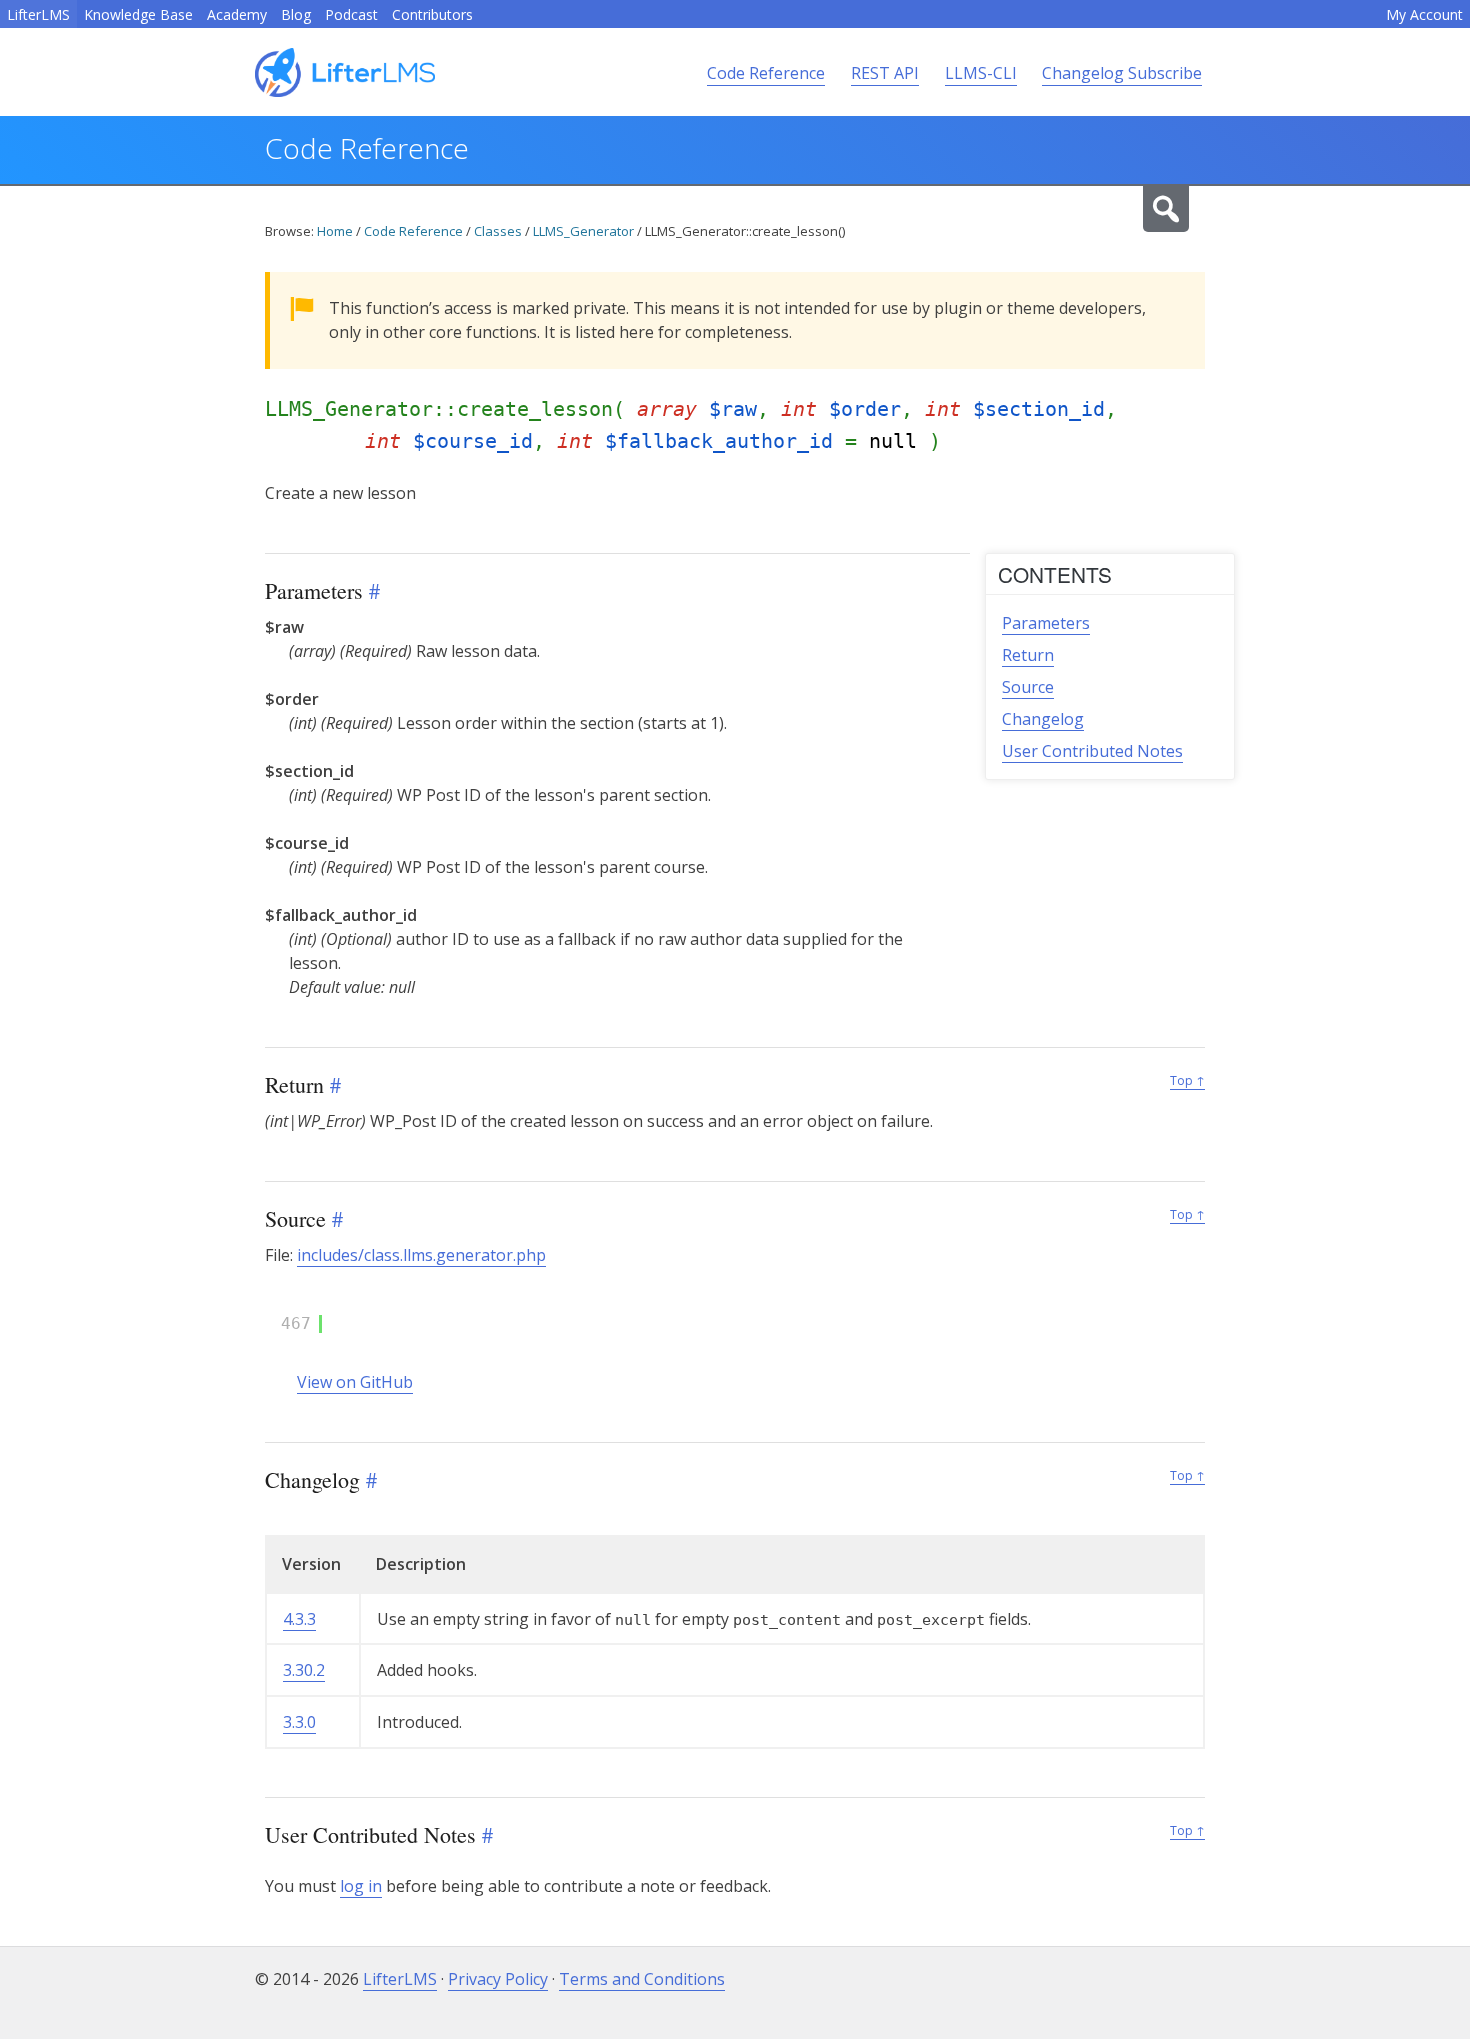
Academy (237, 14)
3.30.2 (304, 1670)
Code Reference (766, 73)
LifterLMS (38, 14)
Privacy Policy (498, 1979)
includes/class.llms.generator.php (421, 1255)
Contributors (432, 14)
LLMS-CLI (981, 73)
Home (335, 231)
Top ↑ (1187, 1080)
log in (361, 1886)
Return (1028, 655)
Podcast (351, 14)
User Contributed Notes (1092, 751)
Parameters (1046, 623)
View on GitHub (355, 1382)
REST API (885, 73)
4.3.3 (299, 1619)
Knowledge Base (138, 14)
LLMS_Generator (583, 231)
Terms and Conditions (642, 1979)
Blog (296, 14)
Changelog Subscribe (1122, 73)
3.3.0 (299, 1722)
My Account (1424, 14)
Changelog (1043, 719)
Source (1028, 687)
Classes (498, 231)
